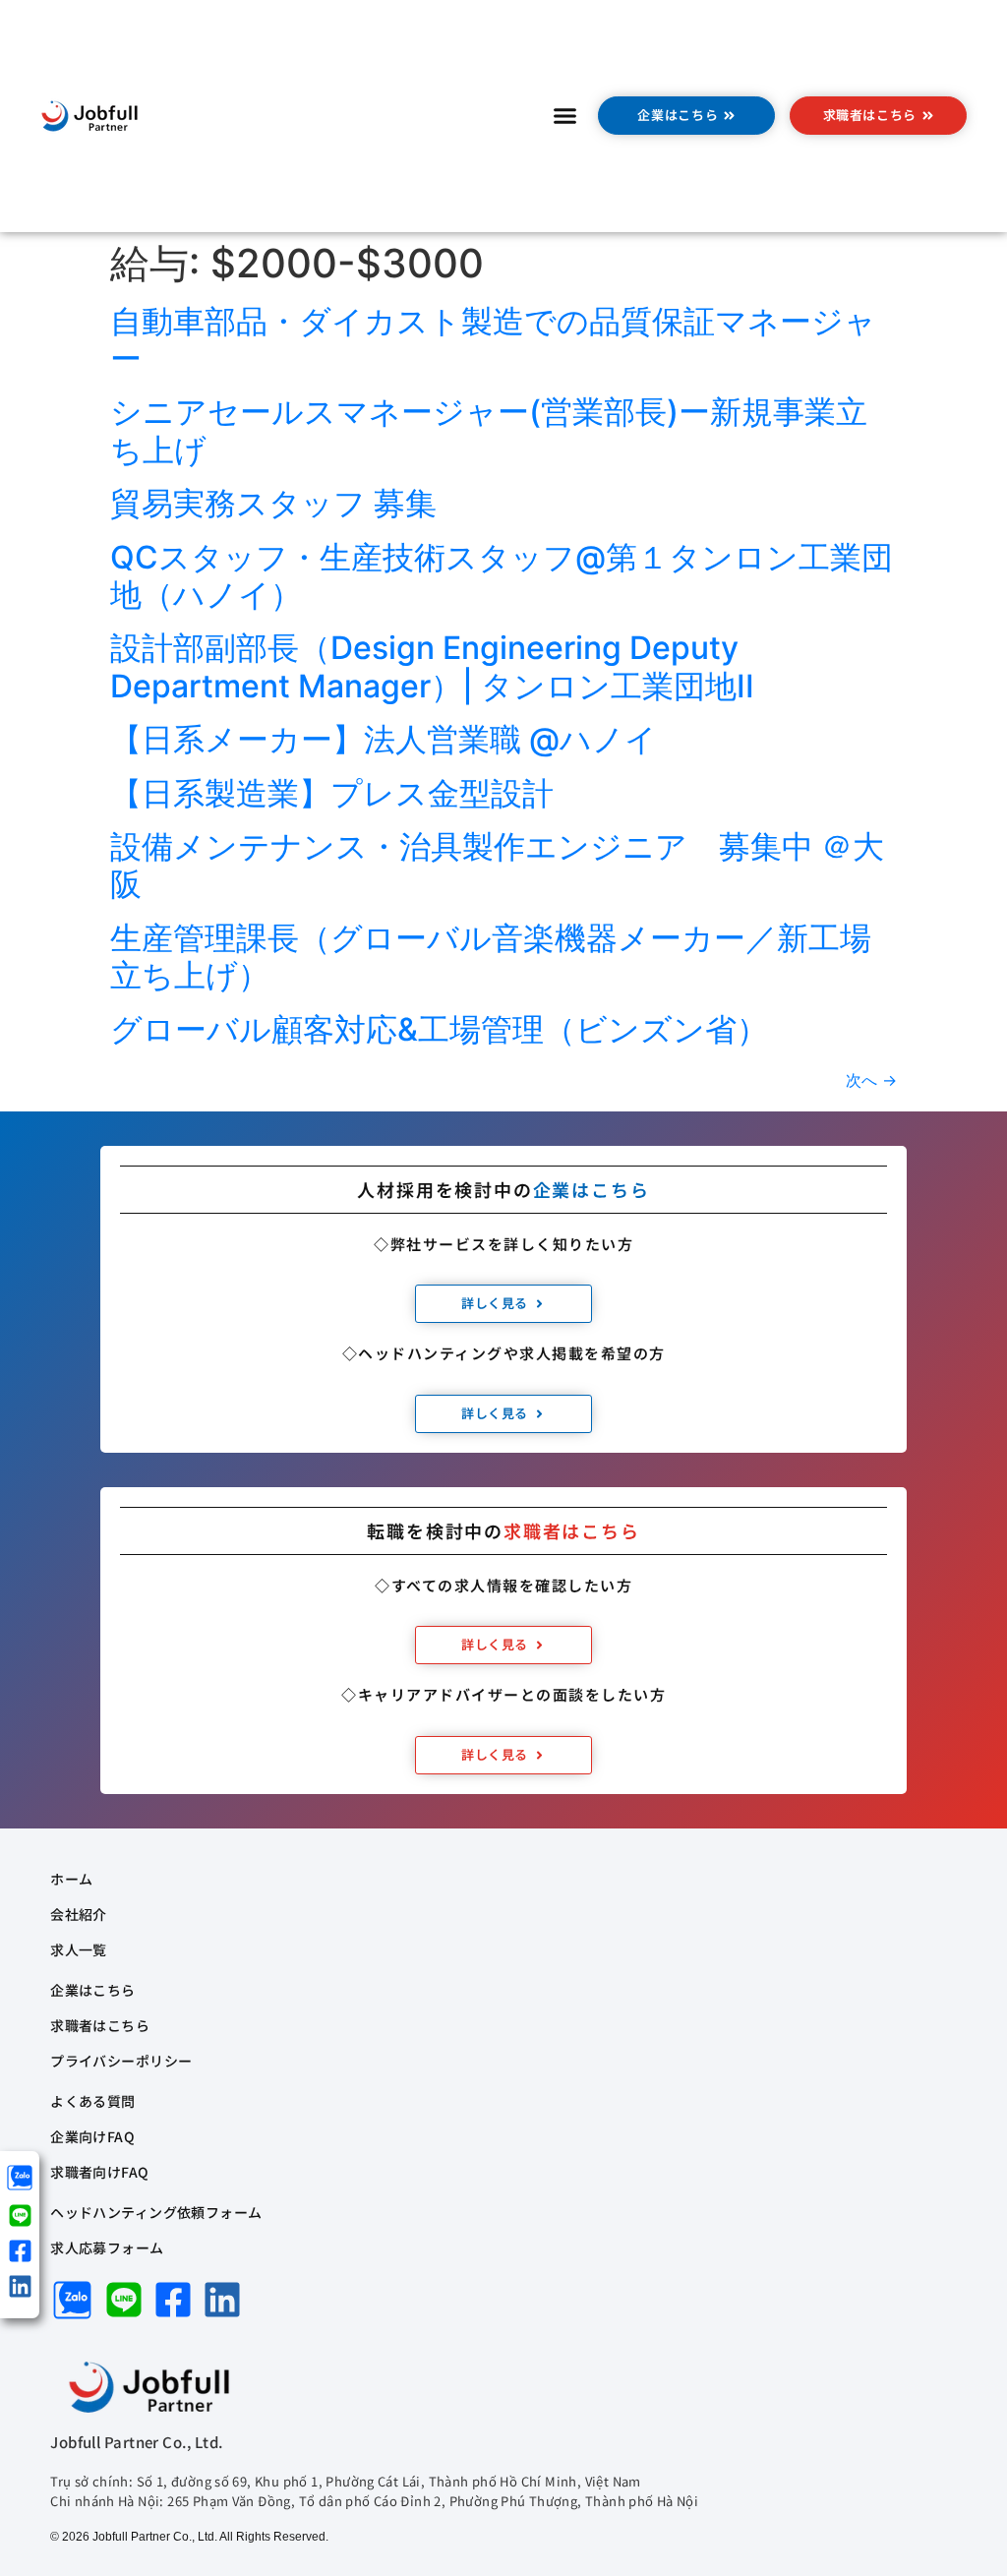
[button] (565, 116)
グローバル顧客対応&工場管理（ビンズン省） (439, 1029)
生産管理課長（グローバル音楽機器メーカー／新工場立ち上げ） (491, 957)
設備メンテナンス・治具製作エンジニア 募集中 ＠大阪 (497, 865)
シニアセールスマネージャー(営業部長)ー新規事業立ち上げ (489, 430)
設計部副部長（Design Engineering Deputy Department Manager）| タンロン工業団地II (432, 666)
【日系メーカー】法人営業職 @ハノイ (384, 739)
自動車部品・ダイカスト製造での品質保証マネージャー (493, 340)
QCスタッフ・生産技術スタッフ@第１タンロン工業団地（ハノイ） (502, 576)
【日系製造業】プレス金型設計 (348, 793)
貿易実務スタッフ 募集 (273, 503)
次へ (871, 1080)
